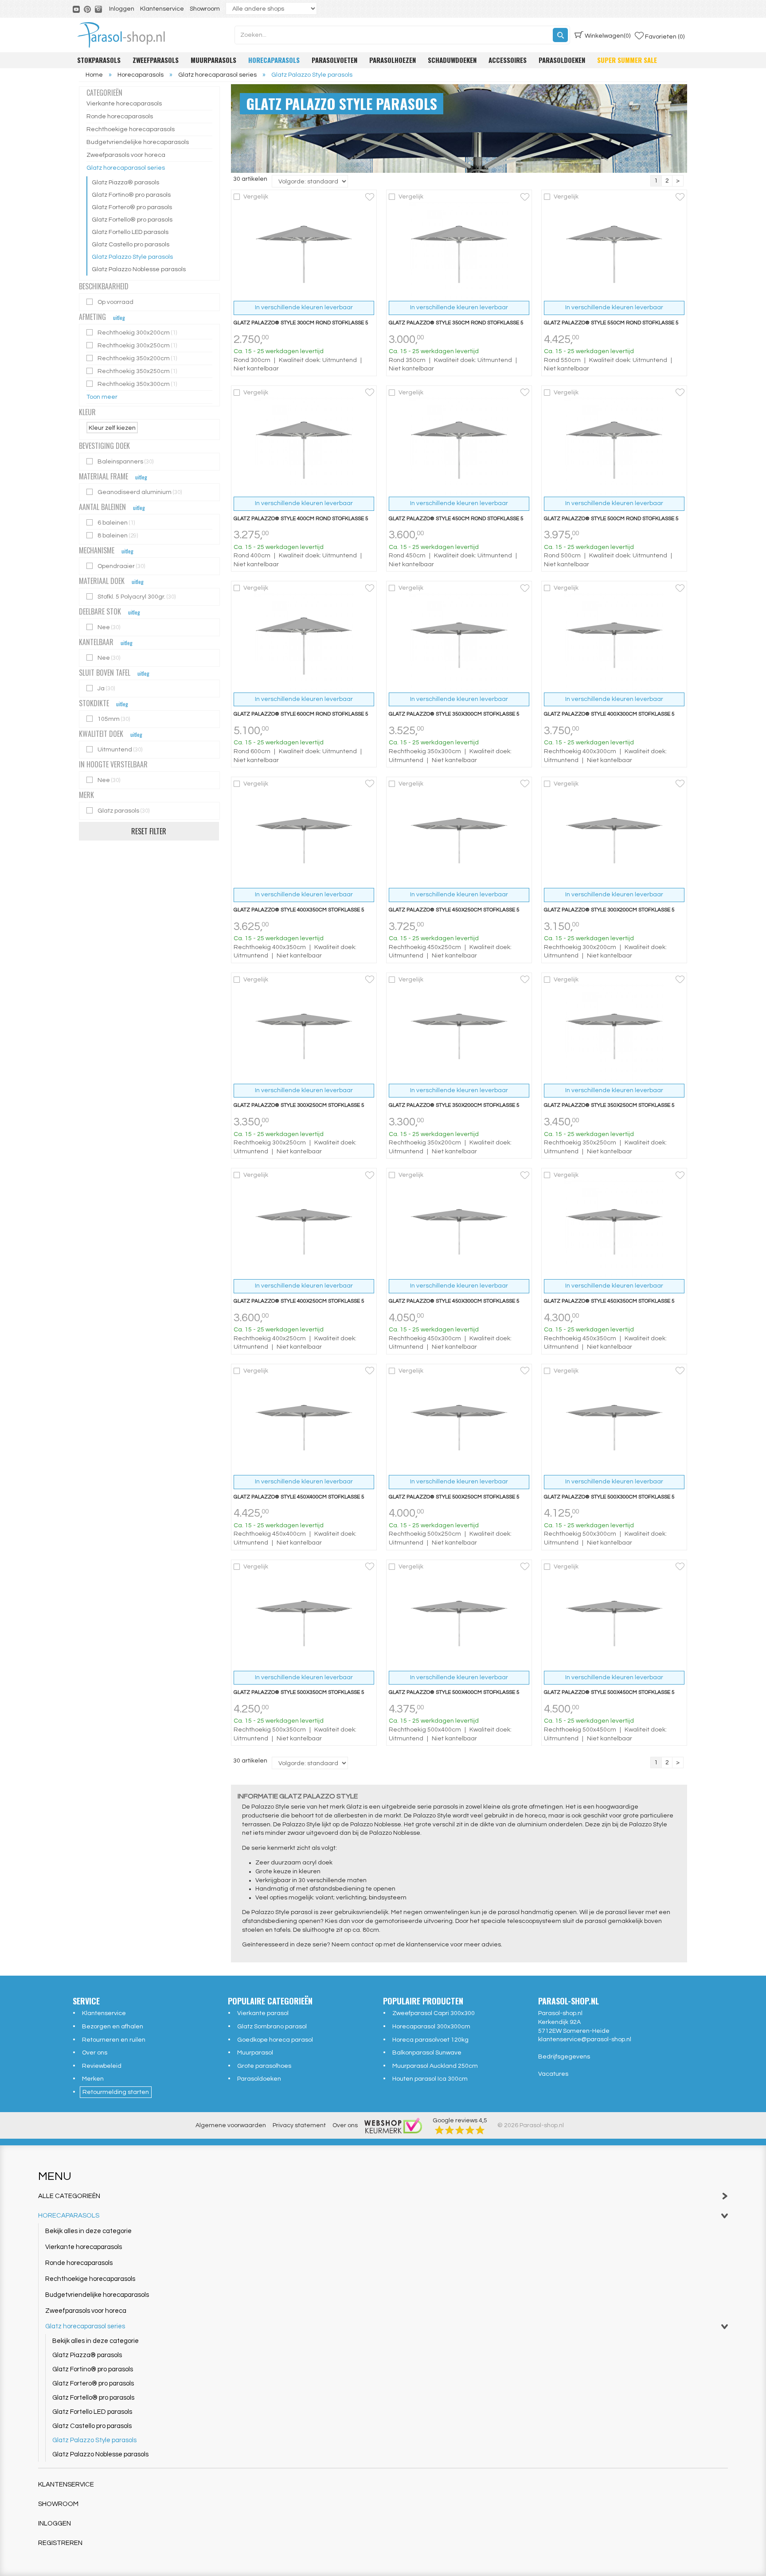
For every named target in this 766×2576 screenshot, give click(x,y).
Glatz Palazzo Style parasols (132, 257)
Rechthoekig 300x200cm (138, 333)
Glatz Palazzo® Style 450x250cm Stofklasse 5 (454, 910)
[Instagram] (99, 9)
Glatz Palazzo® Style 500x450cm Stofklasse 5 (609, 1692)
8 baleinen (118, 536)
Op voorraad (116, 302)
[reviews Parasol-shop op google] (460, 2130)
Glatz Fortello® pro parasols (132, 220)
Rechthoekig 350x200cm (138, 358)
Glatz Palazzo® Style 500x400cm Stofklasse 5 (454, 1692)
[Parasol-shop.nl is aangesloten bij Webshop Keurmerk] (393, 2125)
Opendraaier (122, 566)
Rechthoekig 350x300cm (138, 384)
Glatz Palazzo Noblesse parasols (139, 269)
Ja (107, 689)
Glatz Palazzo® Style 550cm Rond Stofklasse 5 (611, 323)
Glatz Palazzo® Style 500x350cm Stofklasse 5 (299, 1692)
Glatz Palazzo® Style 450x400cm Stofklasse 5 (299, 1497)
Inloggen (122, 9)
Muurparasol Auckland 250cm (435, 2066)
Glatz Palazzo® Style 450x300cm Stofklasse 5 (454, 1301)
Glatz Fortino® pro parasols (131, 195)
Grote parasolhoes (264, 2066)
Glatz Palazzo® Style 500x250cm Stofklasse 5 (454, 1497)
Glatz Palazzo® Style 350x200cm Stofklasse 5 (454, 1105)
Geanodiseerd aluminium (140, 492)
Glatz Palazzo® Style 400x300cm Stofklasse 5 (609, 714)
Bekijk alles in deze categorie (88, 2231)
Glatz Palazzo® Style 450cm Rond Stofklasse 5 (456, 519)
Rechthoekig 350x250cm (138, 371)
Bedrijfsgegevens (564, 2057)
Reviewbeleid (102, 2066)
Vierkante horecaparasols (124, 104)
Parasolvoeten (334, 60)
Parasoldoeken (562, 60)
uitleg (119, 317)
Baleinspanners (126, 462)
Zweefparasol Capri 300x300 (434, 2013)
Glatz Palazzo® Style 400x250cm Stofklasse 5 (299, 1301)
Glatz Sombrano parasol (272, 2027)
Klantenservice (162, 9)
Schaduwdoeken (452, 60)
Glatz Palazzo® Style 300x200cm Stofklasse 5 (609, 910)
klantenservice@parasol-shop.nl (585, 2039)
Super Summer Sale (627, 60)
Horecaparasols (274, 60)
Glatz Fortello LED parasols (130, 232)
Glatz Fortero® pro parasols (132, 207)
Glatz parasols (123, 811)
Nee (109, 627)
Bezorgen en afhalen (113, 2027)
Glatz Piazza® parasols (125, 183)
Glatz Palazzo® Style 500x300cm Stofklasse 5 (609, 1497)
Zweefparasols (156, 60)
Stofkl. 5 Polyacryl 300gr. (137, 597)
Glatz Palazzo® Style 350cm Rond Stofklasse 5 (456, 323)
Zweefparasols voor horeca (126, 155)
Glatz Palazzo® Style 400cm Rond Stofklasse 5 (301, 519)
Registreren (60, 2543)
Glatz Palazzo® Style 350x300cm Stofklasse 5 (454, 714)
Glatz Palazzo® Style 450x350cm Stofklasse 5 (609, 1301)
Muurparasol (255, 2053)
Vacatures (553, 2074)
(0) (608, 36)
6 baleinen (117, 523)
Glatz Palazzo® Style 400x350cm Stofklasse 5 (299, 910)
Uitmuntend (121, 750)
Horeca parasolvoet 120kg (430, 2040)
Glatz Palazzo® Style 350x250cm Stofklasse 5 (609, 1105)
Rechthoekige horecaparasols (131, 129)
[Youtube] (77, 9)
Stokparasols (99, 60)
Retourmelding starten (116, 2092)
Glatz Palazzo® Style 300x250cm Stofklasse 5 (299, 1105)
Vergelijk (256, 197)
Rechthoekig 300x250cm (138, 346)
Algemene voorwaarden (231, 2125)
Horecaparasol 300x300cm (431, 2027)
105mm (114, 719)
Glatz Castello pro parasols (131, 245)
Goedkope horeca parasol (275, 2040)
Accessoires (508, 60)
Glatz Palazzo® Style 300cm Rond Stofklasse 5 (301, 323)
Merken (93, 2079)
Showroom (205, 9)
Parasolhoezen (393, 60)
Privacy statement (299, 2125)
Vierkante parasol (263, 2013)
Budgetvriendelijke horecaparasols (138, 142)
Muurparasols (213, 60)
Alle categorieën (69, 2196)
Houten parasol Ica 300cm (430, 2079)
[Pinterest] (88, 9)
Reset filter (149, 831)
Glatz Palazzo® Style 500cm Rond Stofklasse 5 (611, 519)
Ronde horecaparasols (120, 117)
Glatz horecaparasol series (126, 168)
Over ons (95, 2053)
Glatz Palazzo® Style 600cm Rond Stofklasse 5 (301, 714)
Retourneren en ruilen (114, 2040)
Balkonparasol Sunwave (427, 2053)
